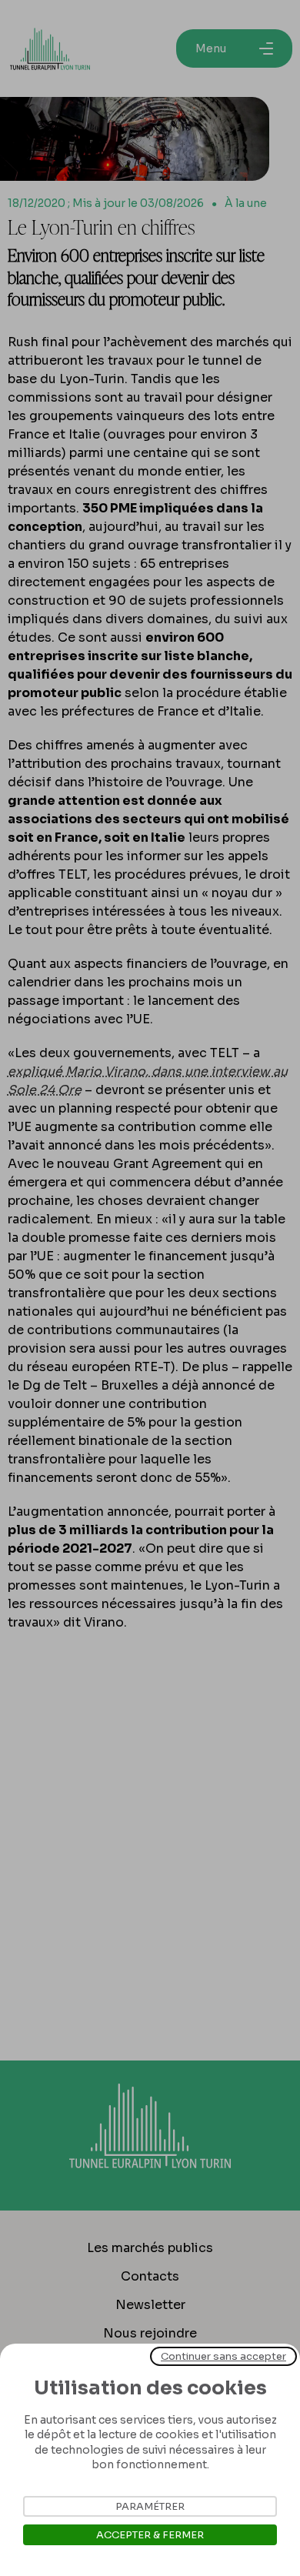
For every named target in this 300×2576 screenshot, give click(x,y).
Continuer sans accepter (223, 2356)
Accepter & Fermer (150, 2535)
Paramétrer (150, 2506)
